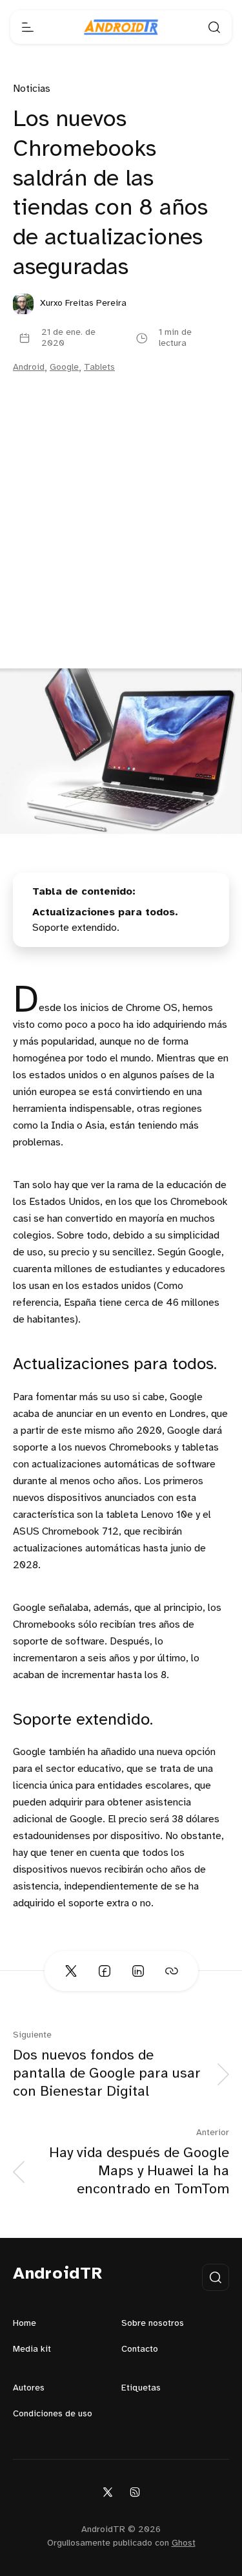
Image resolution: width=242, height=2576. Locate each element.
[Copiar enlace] (172, 1971)
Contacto (140, 2349)
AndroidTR (58, 2274)
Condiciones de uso (53, 2414)
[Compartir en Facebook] (105, 1971)
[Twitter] (108, 2492)
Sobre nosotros (153, 2324)
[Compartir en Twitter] (71, 1971)
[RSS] (135, 2492)
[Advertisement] (121, 541)
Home (25, 2324)
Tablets (99, 367)
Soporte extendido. (76, 928)
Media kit (32, 2349)
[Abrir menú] (28, 27)
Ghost (184, 2543)
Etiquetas (141, 2388)
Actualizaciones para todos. (105, 912)
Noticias (32, 89)
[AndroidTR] (121, 27)
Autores (29, 2388)
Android (29, 367)
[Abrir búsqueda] (214, 27)
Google (64, 367)
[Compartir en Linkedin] (138, 1971)
